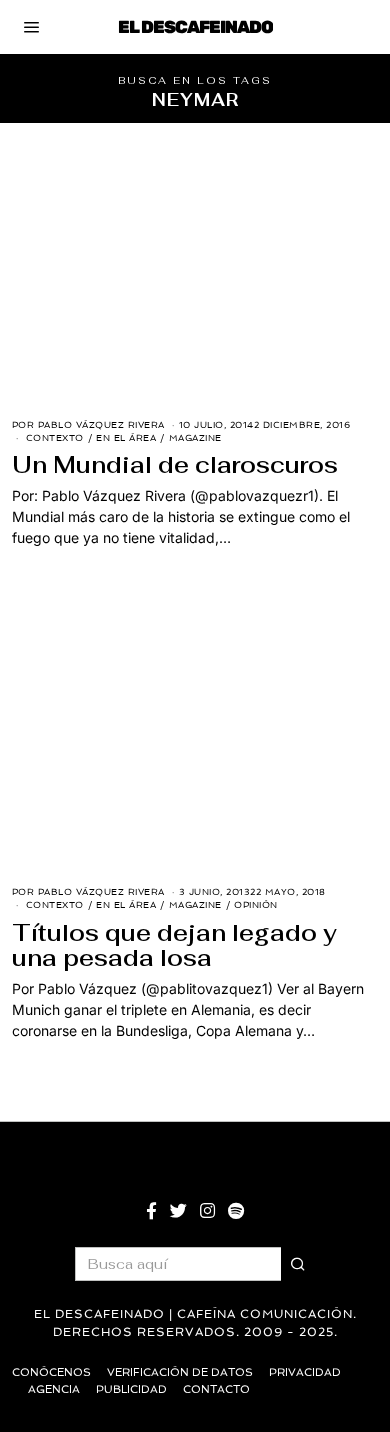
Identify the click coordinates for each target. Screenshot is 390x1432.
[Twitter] (178, 1211)
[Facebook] (151, 1211)
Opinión (256, 905)
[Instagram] (207, 1211)
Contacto (216, 1389)
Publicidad (131, 1389)
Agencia (54, 1389)
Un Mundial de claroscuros (175, 465)
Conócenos (51, 1372)
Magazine (195, 438)
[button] (298, 1264)
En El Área (126, 438)
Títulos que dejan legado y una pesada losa (174, 945)
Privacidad (305, 1372)
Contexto (55, 438)
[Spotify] (236, 1211)
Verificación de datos (180, 1372)
